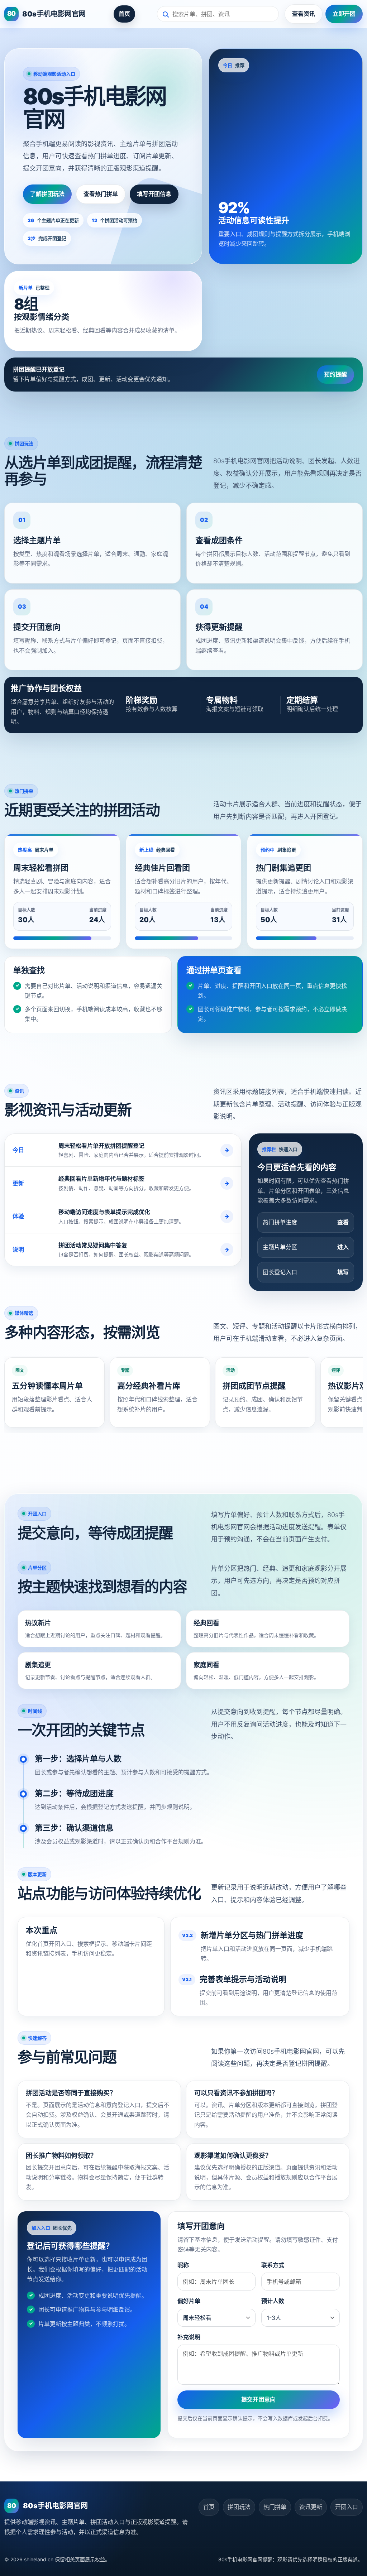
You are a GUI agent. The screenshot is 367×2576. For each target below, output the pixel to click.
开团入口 (347, 2507)
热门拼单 (275, 2507)
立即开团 (344, 14)
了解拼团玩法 (47, 194)
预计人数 (273, 2301)
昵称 (183, 2265)
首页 (124, 14)
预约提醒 (335, 374)
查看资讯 (304, 14)
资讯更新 (311, 2507)
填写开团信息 (154, 194)
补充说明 (189, 2337)
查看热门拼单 (101, 194)
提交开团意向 (258, 2399)
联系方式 (273, 2265)
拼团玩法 (239, 2507)
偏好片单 (189, 2301)
